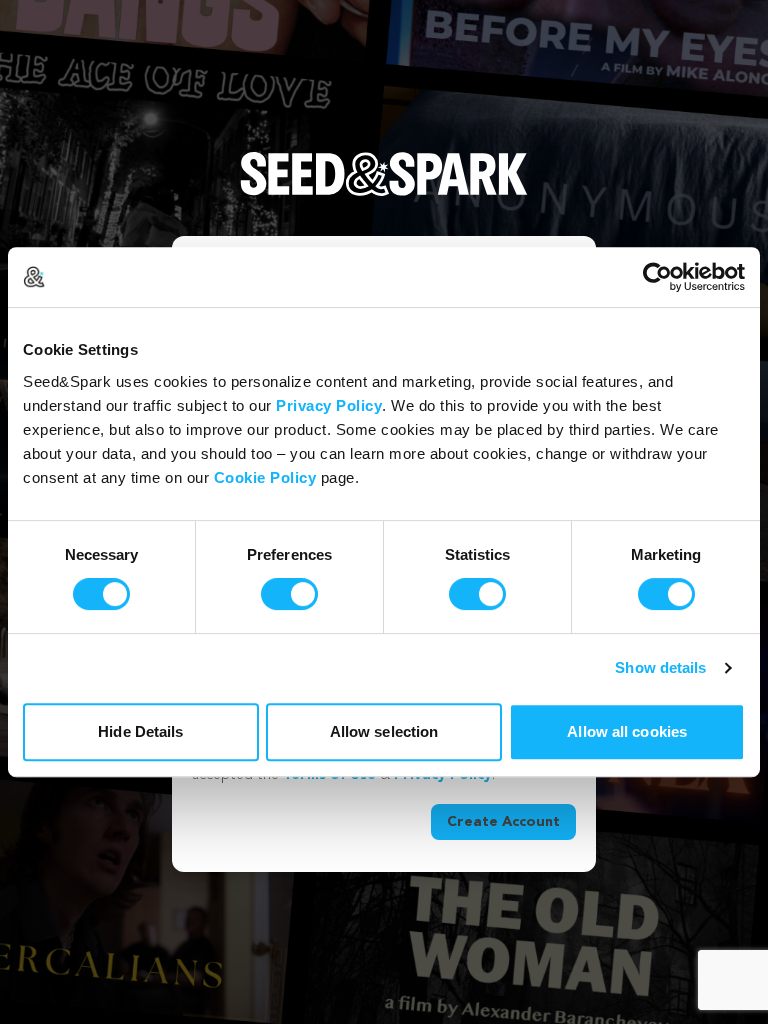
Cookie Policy (265, 477)
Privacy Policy (329, 405)
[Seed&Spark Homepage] (384, 194)
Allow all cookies (627, 731)
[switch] (289, 594)
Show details (660, 667)
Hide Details (140, 731)
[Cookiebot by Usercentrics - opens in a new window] (657, 277)
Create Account (503, 822)
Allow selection (384, 731)
